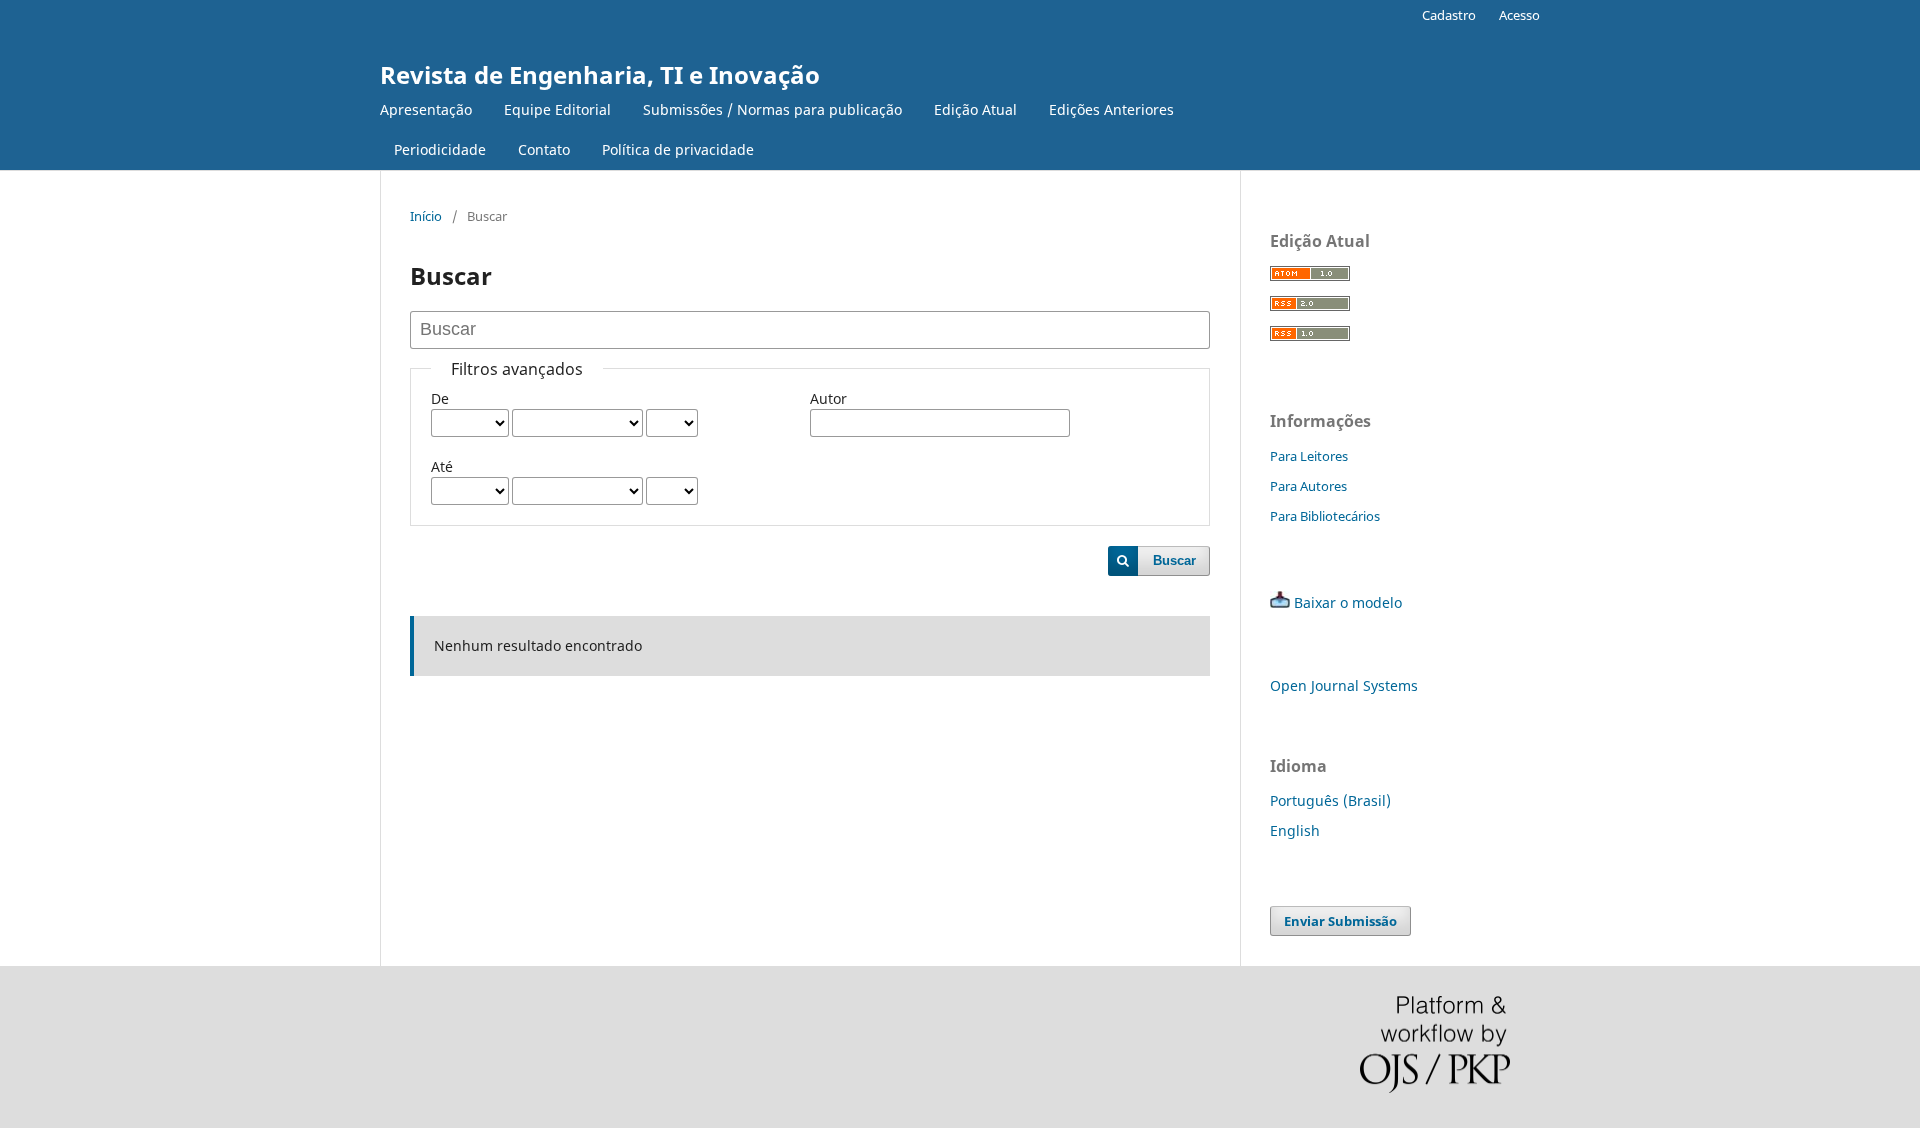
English (1295, 830)
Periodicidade (440, 149)
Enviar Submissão (1340, 921)
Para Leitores (1309, 456)
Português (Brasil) (1330, 800)
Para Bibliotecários (1325, 516)
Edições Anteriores (1111, 109)
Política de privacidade (678, 149)
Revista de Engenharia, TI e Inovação (600, 74)
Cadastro (1449, 15)
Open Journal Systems (1344, 685)
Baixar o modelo (1348, 602)
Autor (828, 398)
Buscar (1174, 560)
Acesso (1519, 15)
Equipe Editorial (557, 109)
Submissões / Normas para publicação (772, 109)
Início (426, 216)
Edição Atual (975, 109)
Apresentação (426, 109)
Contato (544, 149)
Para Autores (1308, 486)
